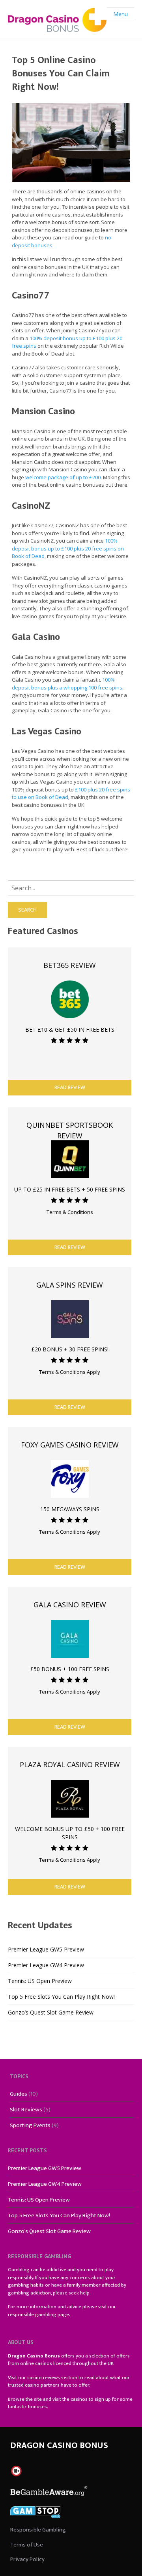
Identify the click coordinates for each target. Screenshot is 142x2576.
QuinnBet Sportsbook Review (70, 1130)
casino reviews (44, 2378)
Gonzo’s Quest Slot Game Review (51, 2012)
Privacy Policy (27, 2559)
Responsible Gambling (38, 2530)
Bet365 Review (70, 965)
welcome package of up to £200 (63, 477)
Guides (19, 2094)
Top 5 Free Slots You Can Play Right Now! (61, 1997)
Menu (121, 14)
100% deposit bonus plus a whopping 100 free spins (67, 684)
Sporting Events (30, 2125)
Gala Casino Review (70, 1605)
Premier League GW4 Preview (46, 1965)
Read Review (70, 1087)
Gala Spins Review (70, 1285)
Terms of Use (27, 2545)
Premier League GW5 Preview (46, 1949)
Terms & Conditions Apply (70, 1372)
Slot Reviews (26, 2110)
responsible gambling (32, 2315)
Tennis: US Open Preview (40, 1981)
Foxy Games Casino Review (70, 1445)
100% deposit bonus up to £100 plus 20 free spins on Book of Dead (68, 548)
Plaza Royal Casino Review (70, 1764)
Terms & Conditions (70, 1212)
